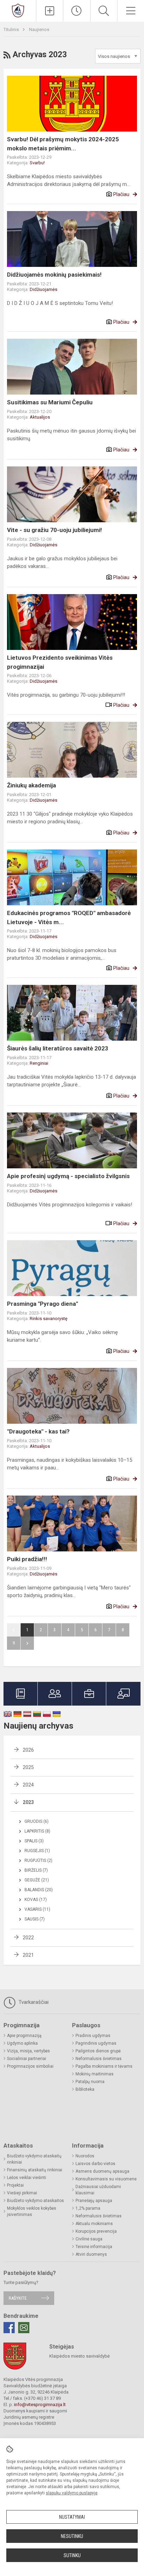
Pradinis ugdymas (93, 2036)
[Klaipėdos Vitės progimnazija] (18, 10)
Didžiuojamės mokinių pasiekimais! (54, 275)
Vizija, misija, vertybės (28, 2051)
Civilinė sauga (89, 2239)
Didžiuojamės (44, 289)
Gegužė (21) (37, 1880)
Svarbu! (37, 163)
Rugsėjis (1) (37, 1851)
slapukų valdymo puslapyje (72, 2493)
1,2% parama (88, 2208)
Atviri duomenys (91, 2254)
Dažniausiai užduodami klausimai (98, 2190)
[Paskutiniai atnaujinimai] (77, 11)
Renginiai (39, 1063)
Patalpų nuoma (90, 2082)
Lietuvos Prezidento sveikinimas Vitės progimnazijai (60, 662)
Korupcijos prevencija (96, 2231)
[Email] (24, 2328)
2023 (28, 1802)
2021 (28, 1955)
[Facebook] (9, 2328)
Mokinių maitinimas (95, 2074)
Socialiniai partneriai (27, 2059)
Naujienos (39, 29)
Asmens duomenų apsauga (102, 2171)
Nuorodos (85, 2156)
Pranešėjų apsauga (94, 2201)
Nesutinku (72, 2536)
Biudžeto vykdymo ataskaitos (35, 2201)
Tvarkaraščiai (33, 2002)
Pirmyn (27, 1643)
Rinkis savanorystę (49, 1319)
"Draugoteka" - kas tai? (38, 1431)
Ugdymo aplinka (22, 2043)
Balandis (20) (39, 1890)
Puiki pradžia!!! (27, 1559)
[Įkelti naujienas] (50, 11)
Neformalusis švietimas (99, 2059)
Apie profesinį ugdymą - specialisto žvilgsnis (68, 1176)
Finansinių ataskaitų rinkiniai (35, 2170)
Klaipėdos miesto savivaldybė (80, 2356)
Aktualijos (40, 417)
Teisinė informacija (94, 2247)
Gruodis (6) (37, 1821)
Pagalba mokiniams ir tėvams (104, 2066)
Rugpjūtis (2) (38, 1860)
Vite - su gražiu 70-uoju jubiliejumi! (55, 530)
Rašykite (18, 2298)
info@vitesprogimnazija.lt (40, 2405)
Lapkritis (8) (37, 1831)
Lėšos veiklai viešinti (27, 2178)
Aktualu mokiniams (94, 2224)
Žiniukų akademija (31, 785)
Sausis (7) (35, 1919)
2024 (28, 1785)
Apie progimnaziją (24, 2036)
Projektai (15, 2185)
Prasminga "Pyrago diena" (42, 1304)
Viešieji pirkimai (22, 2193)
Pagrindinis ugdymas (96, 2043)
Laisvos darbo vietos (95, 2164)
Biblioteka (85, 2089)
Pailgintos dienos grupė (98, 2051)
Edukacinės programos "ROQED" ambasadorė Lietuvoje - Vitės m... (69, 918)
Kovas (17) (36, 1900)
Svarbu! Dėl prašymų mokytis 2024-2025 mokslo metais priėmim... (63, 144)
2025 (28, 1767)
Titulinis (12, 29)
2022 (28, 1938)
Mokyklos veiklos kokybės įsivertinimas (32, 2211)
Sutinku (72, 2555)
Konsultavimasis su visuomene (106, 2179)
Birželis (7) (36, 1870)
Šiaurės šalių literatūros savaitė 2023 (58, 1048)
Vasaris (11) (37, 1909)
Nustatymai (72, 2517)
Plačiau (121, 194)
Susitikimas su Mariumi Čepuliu (50, 402)
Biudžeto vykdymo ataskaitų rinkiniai (34, 2159)
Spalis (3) (34, 1841)
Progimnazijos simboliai (30, 2066)
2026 (28, 1750)
